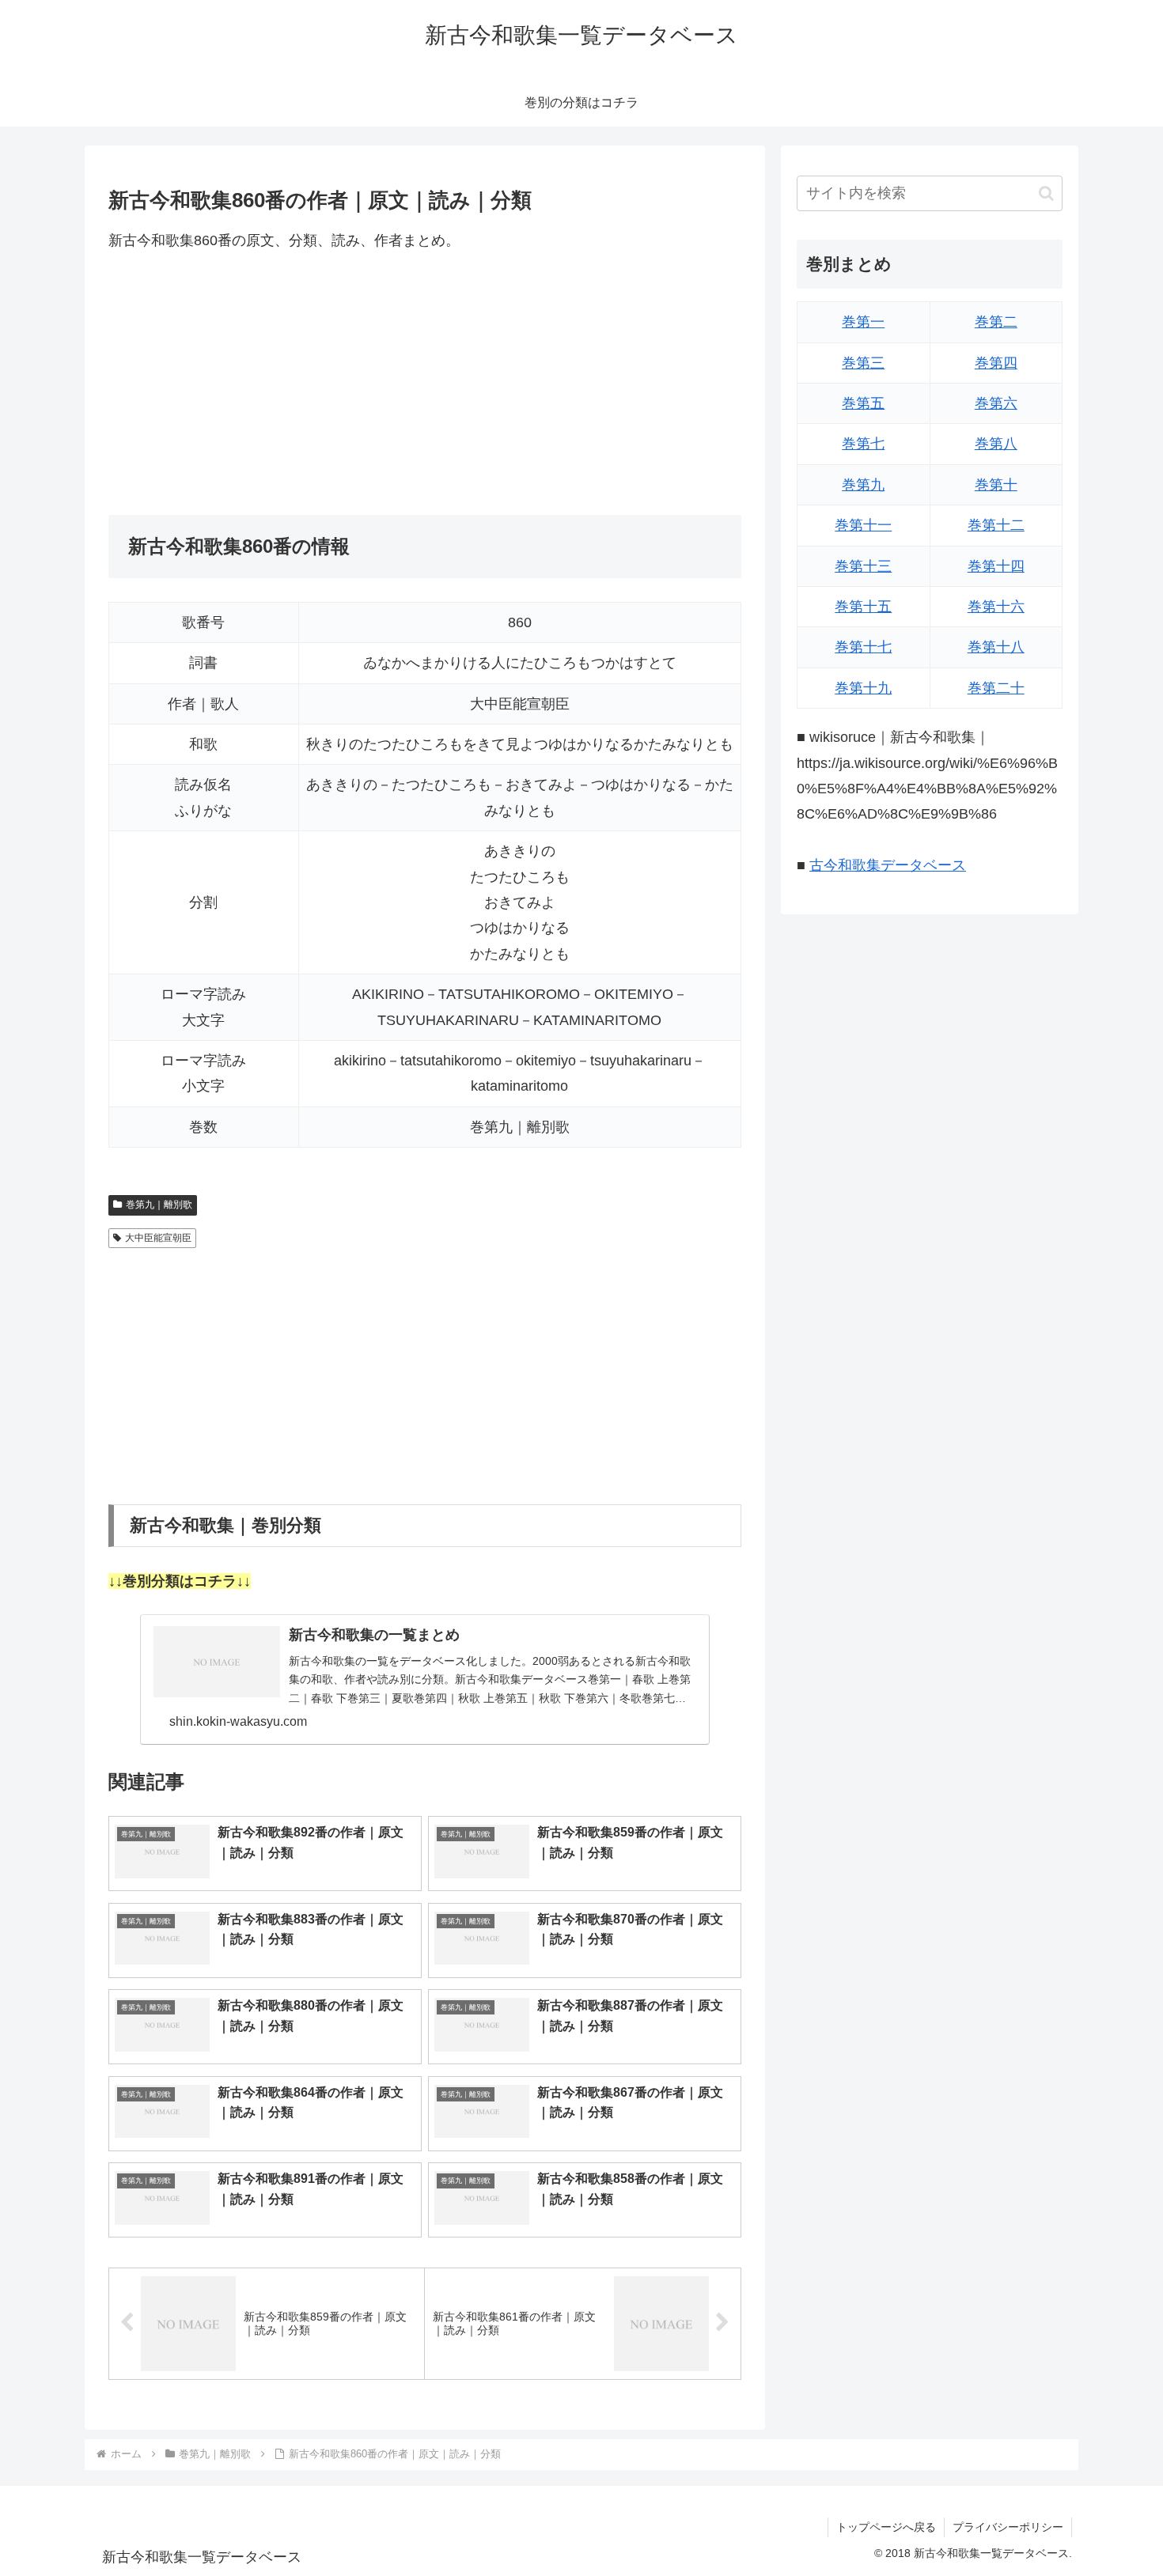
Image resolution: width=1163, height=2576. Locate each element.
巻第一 (863, 322)
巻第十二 (996, 525)
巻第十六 (996, 607)
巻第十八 (996, 647)
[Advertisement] (425, 384)
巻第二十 (996, 688)
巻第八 (996, 444)
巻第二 (996, 322)
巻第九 (863, 485)
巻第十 (996, 485)
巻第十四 (996, 566)
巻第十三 (863, 566)
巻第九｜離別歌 (159, 1205)
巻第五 (863, 403)
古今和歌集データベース (888, 865)
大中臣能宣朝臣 (158, 1238)
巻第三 (863, 363)
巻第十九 (863, 688)
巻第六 (996, 403)
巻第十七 (863, 647)
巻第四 (996, 363)
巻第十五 (863, 607)
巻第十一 (863, 525)
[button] (1046, 193)
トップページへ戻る (886, 2527)
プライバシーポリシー (1008, 2527)
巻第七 (863, 444)
